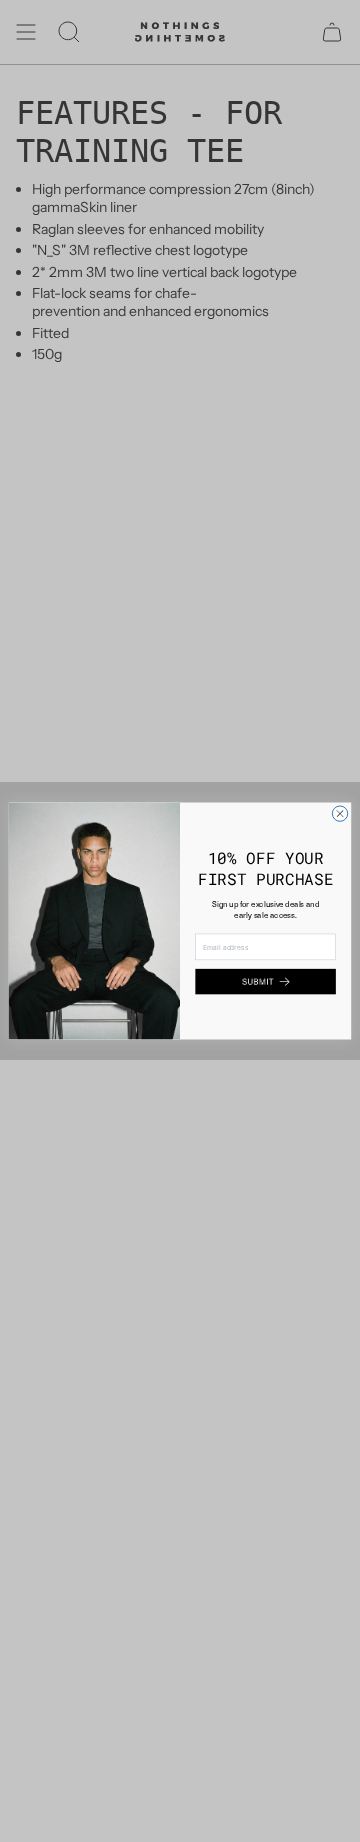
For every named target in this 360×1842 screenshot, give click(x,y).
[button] (265, 982)
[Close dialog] (339, 813)
